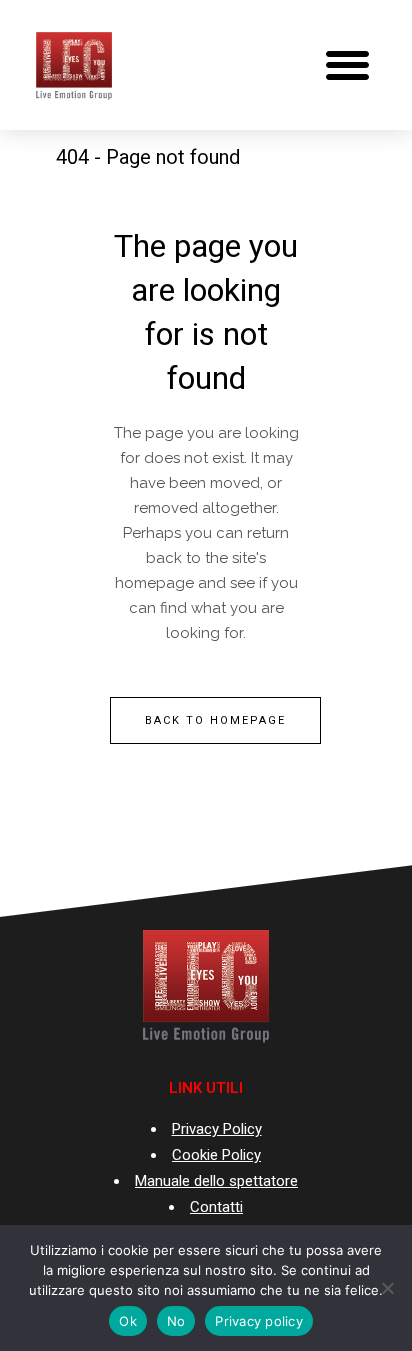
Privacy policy (259, 1321)
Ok (128, 1321)
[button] (347, 65)
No (176, 1321)
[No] (387, 1288)
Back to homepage (215, 720)
